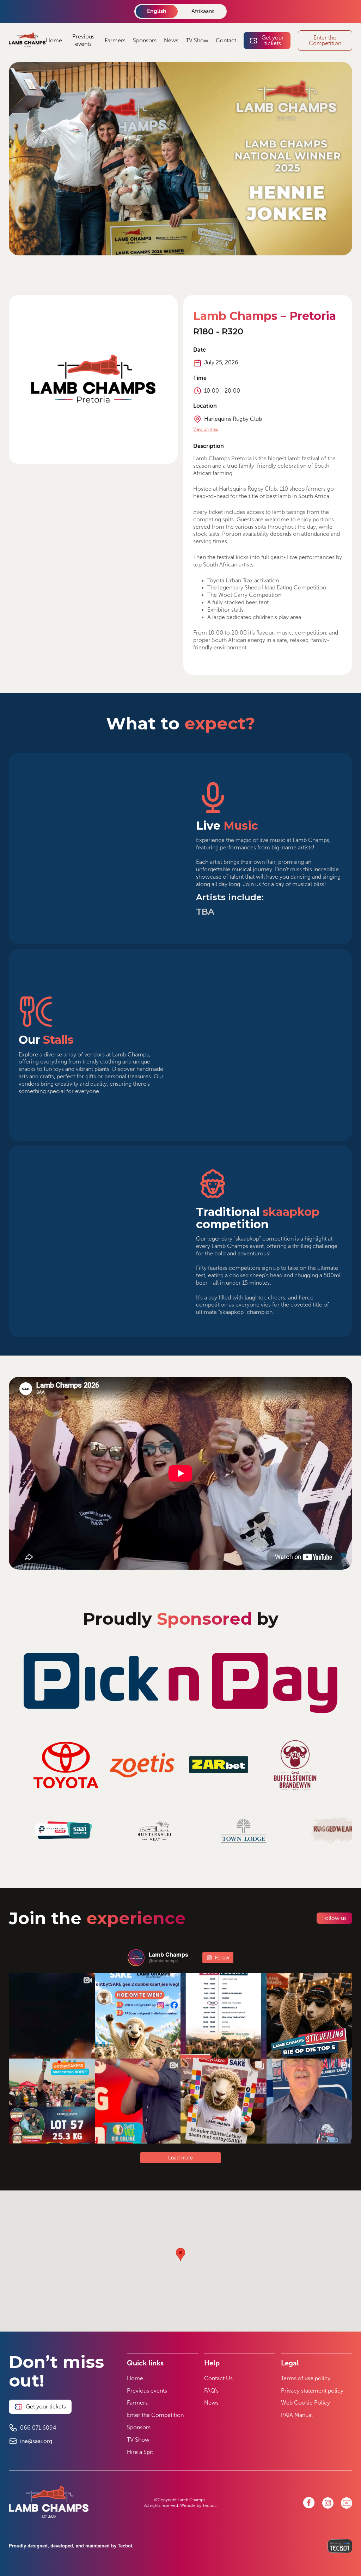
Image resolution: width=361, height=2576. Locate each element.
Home (54, 40)
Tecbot (209, 2505)
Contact (226, 40)
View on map (206, 429)
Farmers (115, 40)
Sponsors (145, 40)
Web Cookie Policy (305, 2403)
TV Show (197, 40)
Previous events (83, 40)
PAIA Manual (297, 2415)
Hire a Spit (140, 2452)
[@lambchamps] (136, 1958)
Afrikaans (203, 11)
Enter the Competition (155, 2415)
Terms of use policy (306, 2378)
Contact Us (218, 2378)
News (171, 40)
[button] (180, 2254)
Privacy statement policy (312, 2391)
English (157, 11)
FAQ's (211, 2391)
